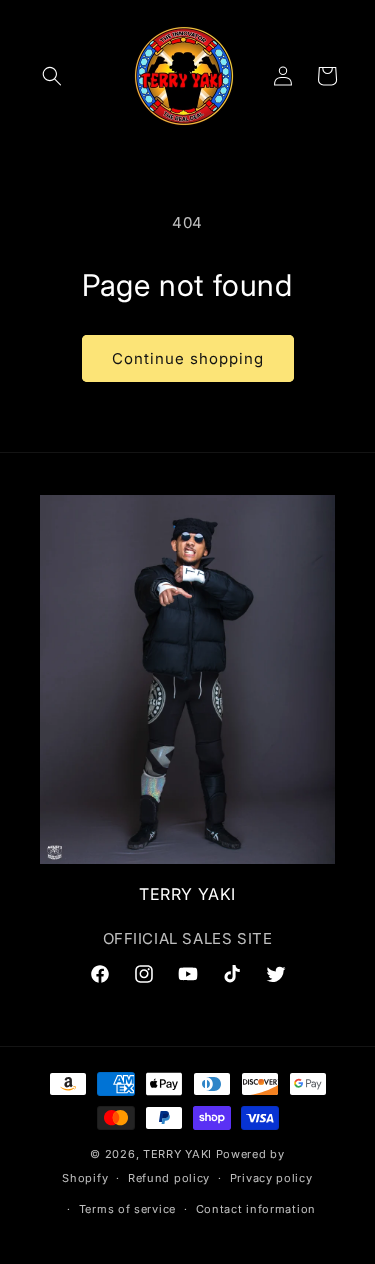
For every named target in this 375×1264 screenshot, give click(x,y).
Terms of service (127, 1209)
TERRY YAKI (177, 1154)
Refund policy (169, 1178)
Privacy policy (271, 1178)
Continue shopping (188, 358)
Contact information (256, 1209)
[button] (52, 76)
